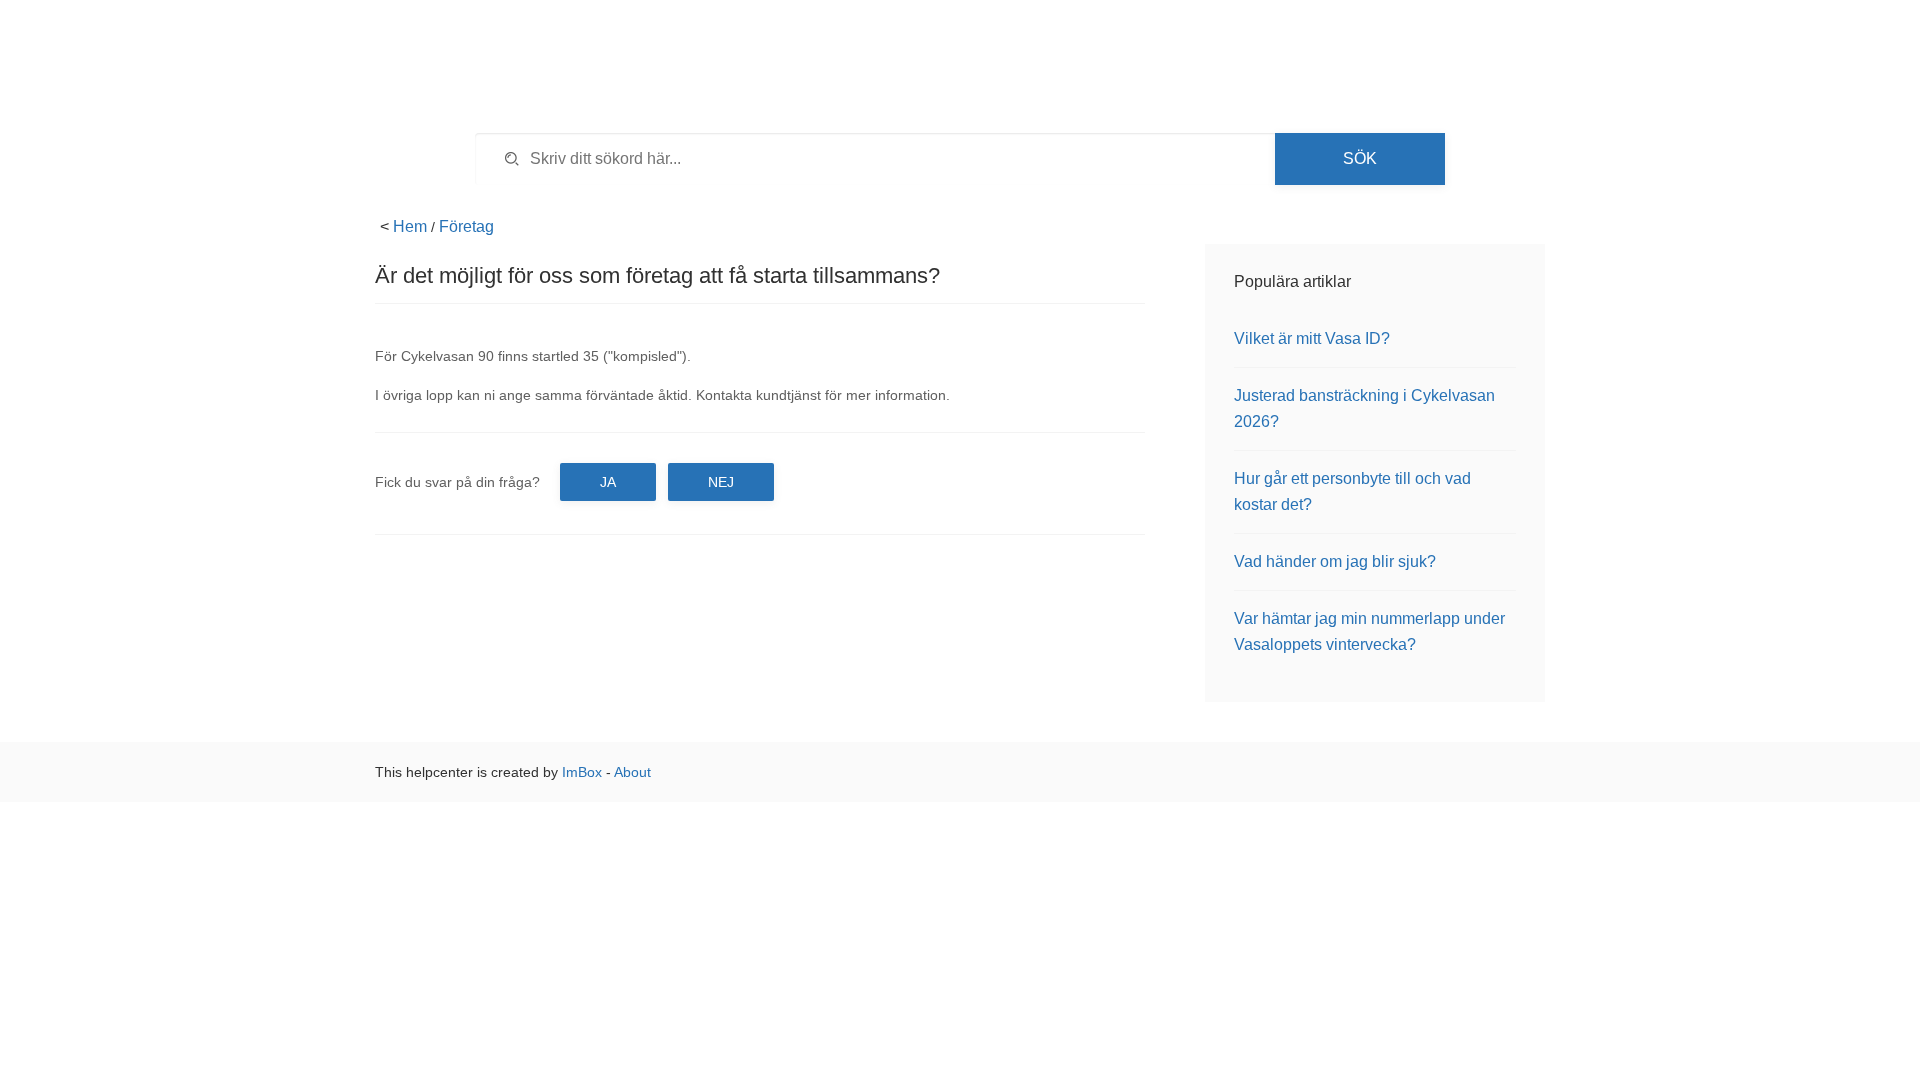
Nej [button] (721, 482)
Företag (466, 226)
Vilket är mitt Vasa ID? (1312, 338)
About (632, 772)
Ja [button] (608, 482)
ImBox (582, 772)
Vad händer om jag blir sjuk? (1335, 561)
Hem (410, 226)
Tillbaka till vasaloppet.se (1395, 50)
